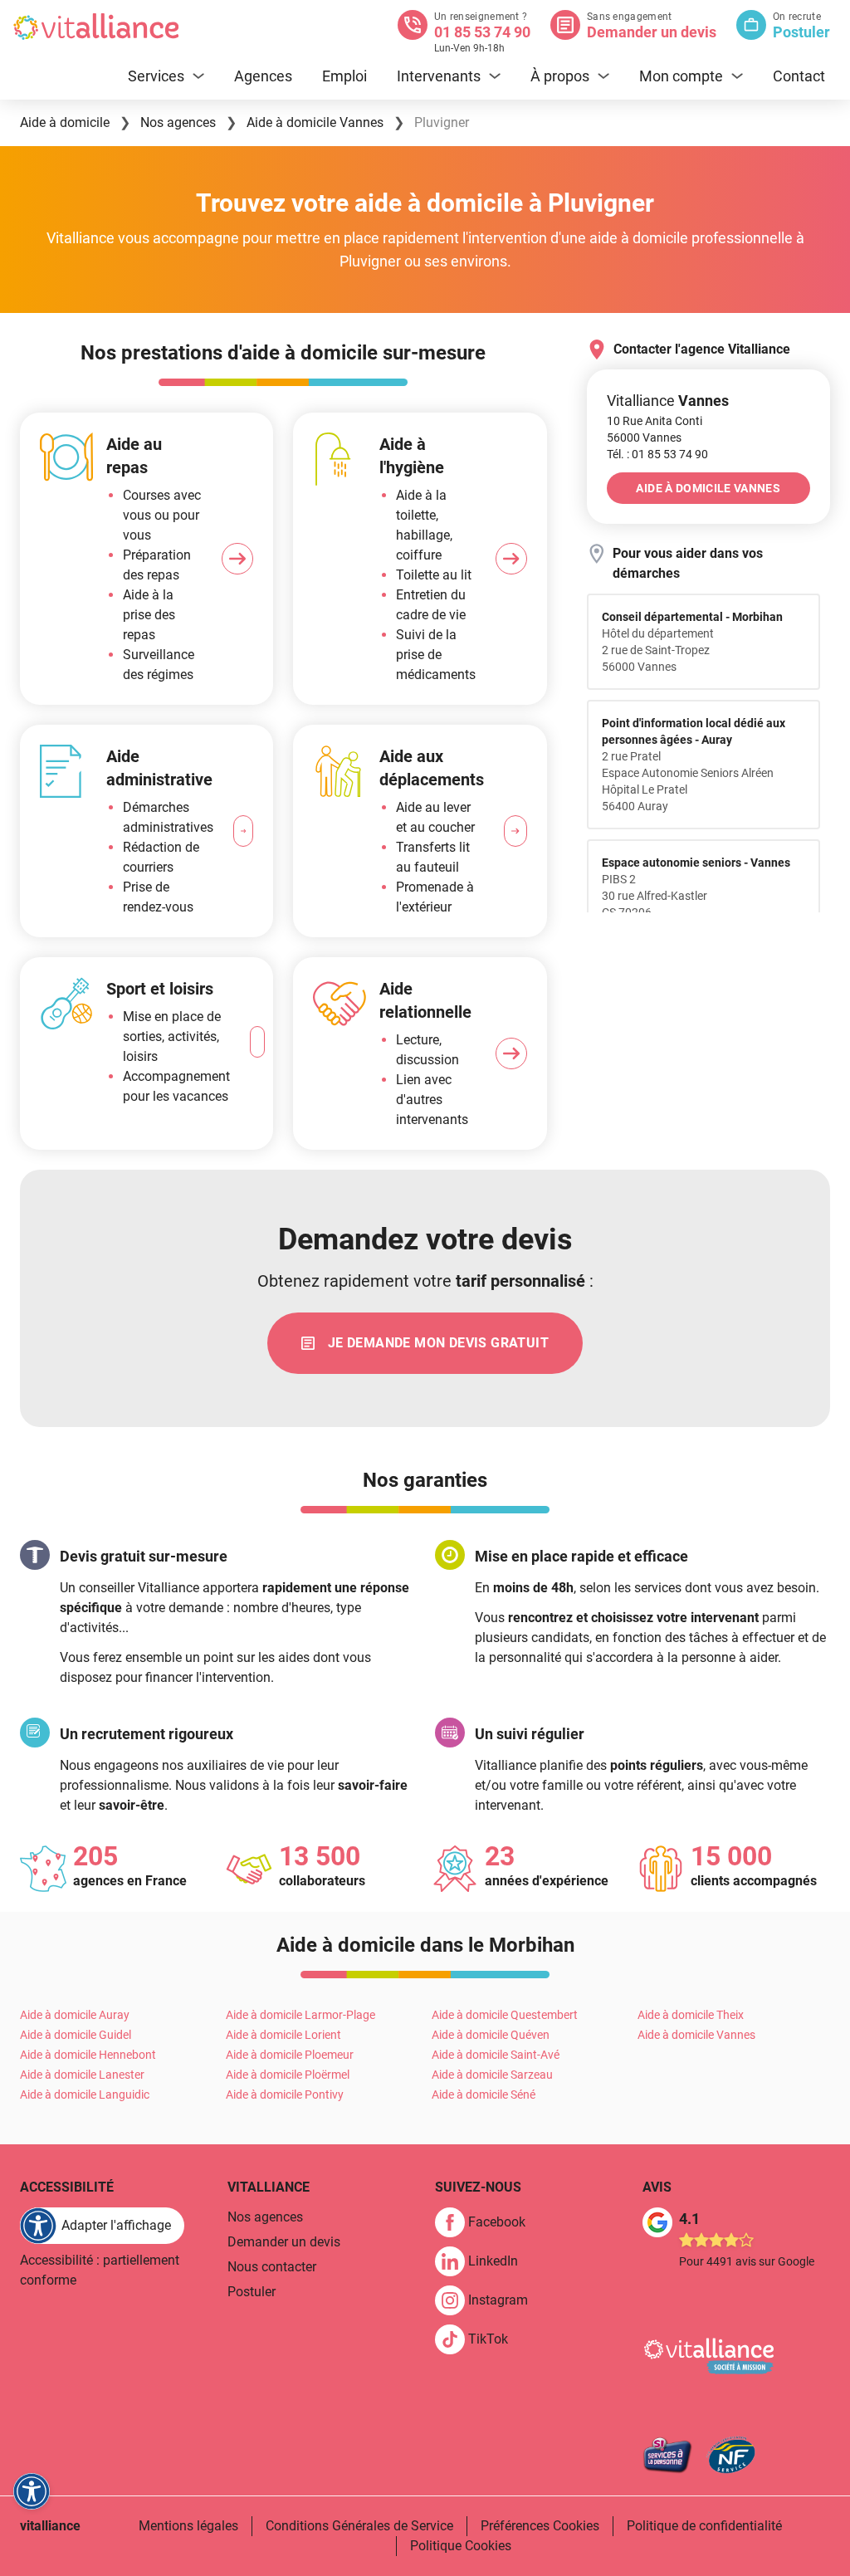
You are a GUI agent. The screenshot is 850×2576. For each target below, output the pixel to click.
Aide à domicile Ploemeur (290, 2055)
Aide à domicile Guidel (76, 2035)
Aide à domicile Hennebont (88, 2055)
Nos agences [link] (265, 2217)
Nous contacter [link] (272, 2267)
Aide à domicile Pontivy (285, 2095)
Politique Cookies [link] (461, 2546)
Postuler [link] (252, 2292)
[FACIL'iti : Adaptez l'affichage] (32, 2491)
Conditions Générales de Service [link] (359, 2526)
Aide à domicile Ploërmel (288, 2075)
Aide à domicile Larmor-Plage (300, 2015)
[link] (670, 454)
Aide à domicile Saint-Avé (496, 2055)
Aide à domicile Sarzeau (492, 2075)
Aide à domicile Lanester (82, 2075)
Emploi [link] (344, 76)
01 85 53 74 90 (482, 32)
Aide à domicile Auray (75, 2015)
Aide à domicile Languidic (85, 2095)
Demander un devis (652, 32)
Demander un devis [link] (284, 2242)
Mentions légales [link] (188, 2526)
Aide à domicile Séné (484, 2095)
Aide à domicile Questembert (505, 2015)
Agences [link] (263, 76)
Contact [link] (799, 76)
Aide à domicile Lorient (283, 2035)
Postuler (801, 32)
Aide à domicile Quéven (491, 2035)
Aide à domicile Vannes (696, 2035)
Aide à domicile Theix (691, 2015)
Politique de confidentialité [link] (704, 2526)
